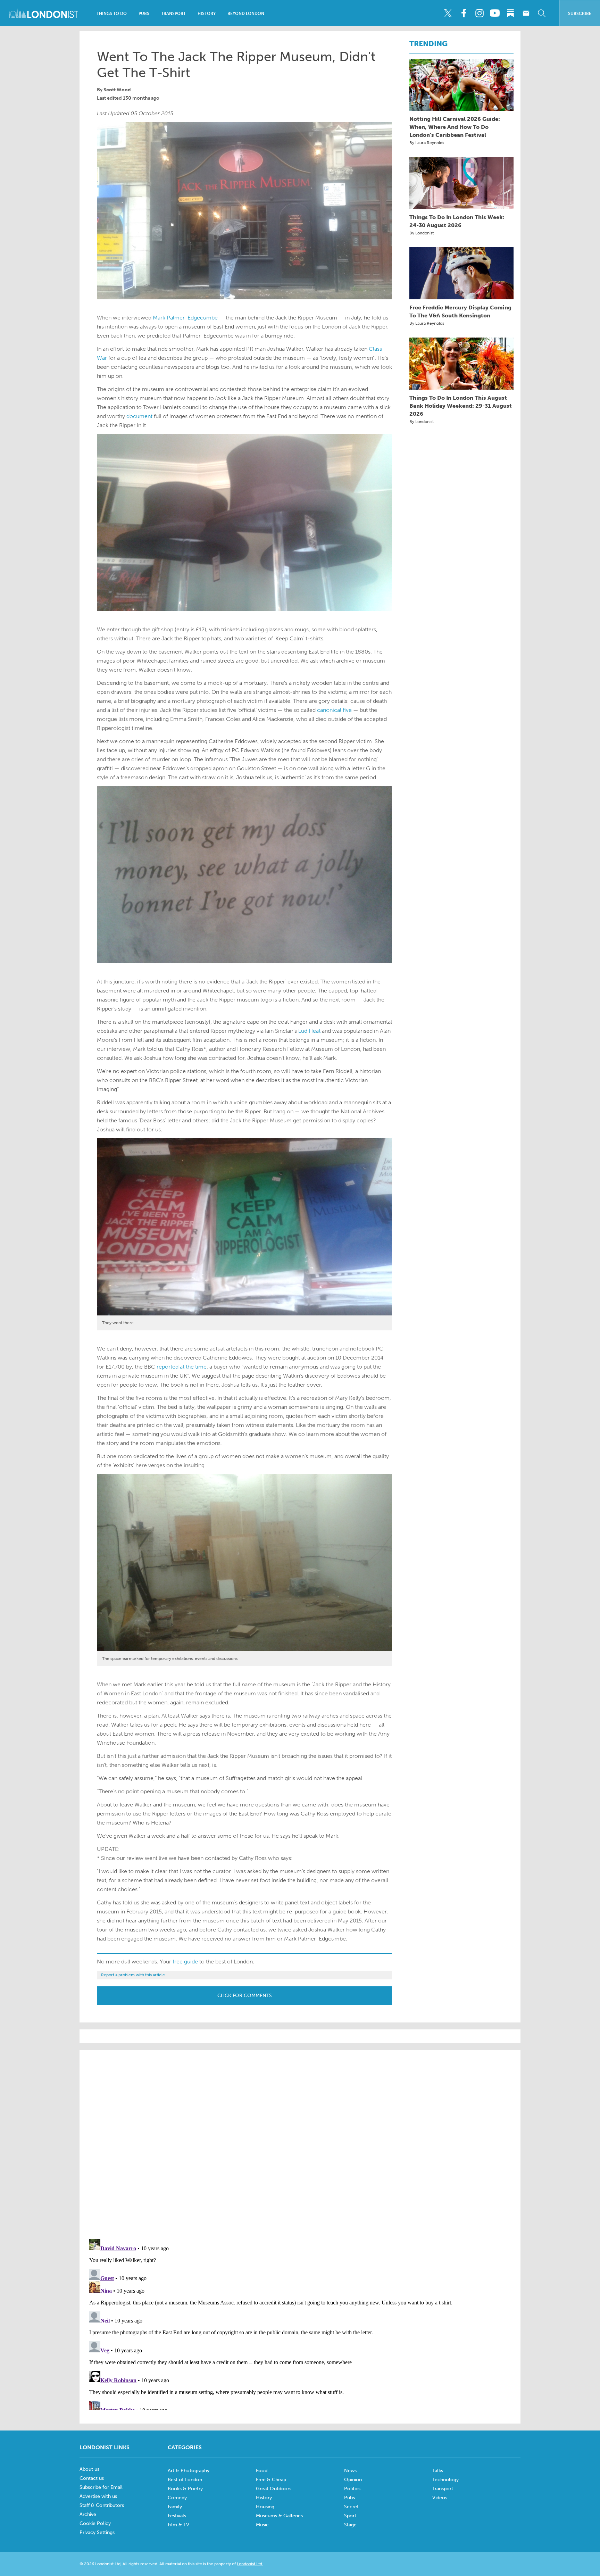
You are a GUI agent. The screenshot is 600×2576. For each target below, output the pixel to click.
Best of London (185, 2480)
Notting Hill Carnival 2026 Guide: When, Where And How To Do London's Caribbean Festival (455, 127)
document (139, 416)
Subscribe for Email (101, 2487)
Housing (265, 2507)
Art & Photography (189, 2471)
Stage (350, 2525)
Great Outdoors (274, 2489)
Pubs (144, 14)
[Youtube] (495, 13)
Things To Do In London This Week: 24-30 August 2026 (457, 221)
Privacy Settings (97, 2532)
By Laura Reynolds (427, 143)
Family (175, 2507)
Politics (352, 2489)
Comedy (177, 2498)
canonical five (334, 710)
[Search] (542, 13)
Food (262, 2471)
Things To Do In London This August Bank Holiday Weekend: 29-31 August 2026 (461, 406)
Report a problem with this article (133, 1975)
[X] (448, 13)
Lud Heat (309, 1031)
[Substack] (510, 13)
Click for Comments (245, 1996)
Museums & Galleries (279, 2516)
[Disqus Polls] (300, 2144)
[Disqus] (300, 2323)
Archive (88, 2514)
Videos (440, 2498)
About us (89, 2469)
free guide (185, 1962)
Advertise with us (98, 2496)
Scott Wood (117, 90)
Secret (351, 2507)
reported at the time (182, 1367)
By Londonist (422, 233)
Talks (438, 2471)
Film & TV (178, 2525)
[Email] (526, 13)
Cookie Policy (95, 2523)
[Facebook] (464, 13)
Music (262, 2525)
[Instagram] (479, 13)
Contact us (92, 2478)
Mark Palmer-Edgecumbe (185, 318)
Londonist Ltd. (250, 2564)
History (207, 14)
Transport (173, 14)
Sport (350, 2516)
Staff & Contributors (102, 2505)
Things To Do (112, 14)
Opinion (353, 2480)
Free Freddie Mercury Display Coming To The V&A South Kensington (460, 311)
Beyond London (246, 14)
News (350, 2471)
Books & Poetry (185, 2489)
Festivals (177, 2516)
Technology (445, 2480)
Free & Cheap (271, 2480)
